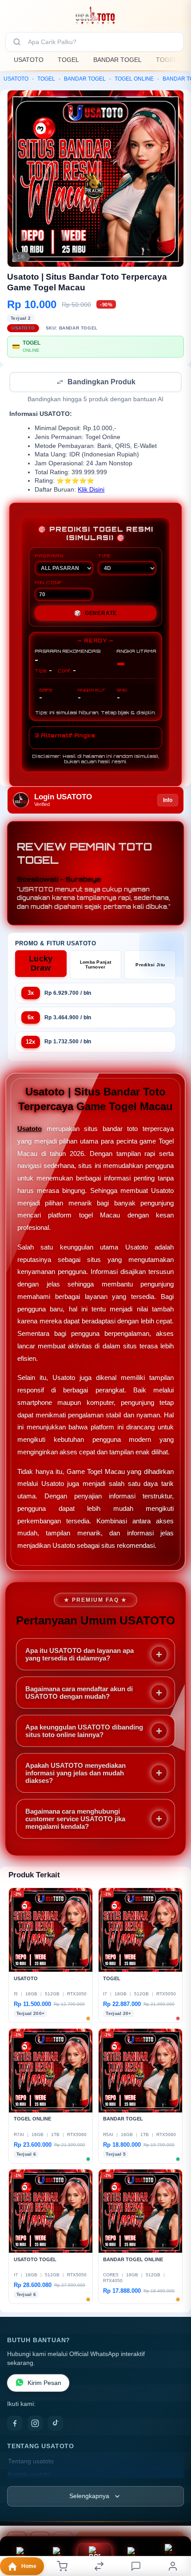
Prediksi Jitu (150, 966)
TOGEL (68, 60)
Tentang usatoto (31, 2462)
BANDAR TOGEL (117, 60)
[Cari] (17, 42)
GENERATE (95, 614)
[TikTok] (56, 2424)
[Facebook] (15, 2424)
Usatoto (30, 1129)
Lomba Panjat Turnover (96, 965)
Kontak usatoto (29, 2475)
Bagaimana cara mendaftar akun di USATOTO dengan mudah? (79, 1693)
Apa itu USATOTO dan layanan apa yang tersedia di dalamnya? (80, 1655)
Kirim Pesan (44, 2384)
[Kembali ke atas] (174, 2516)
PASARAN (49, 557)
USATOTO (29, 60)
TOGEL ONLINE (134, 79)
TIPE (104, 557)
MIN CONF (48, 583)
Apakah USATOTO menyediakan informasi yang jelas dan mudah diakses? (76, 1774)
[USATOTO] (95, 15)
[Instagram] (35, 2424)
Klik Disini (91, 490)
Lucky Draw (41, 964)
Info (168, 801)
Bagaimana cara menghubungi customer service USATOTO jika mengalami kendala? (75, 1820)
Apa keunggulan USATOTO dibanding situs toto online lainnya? (84, 1732)
